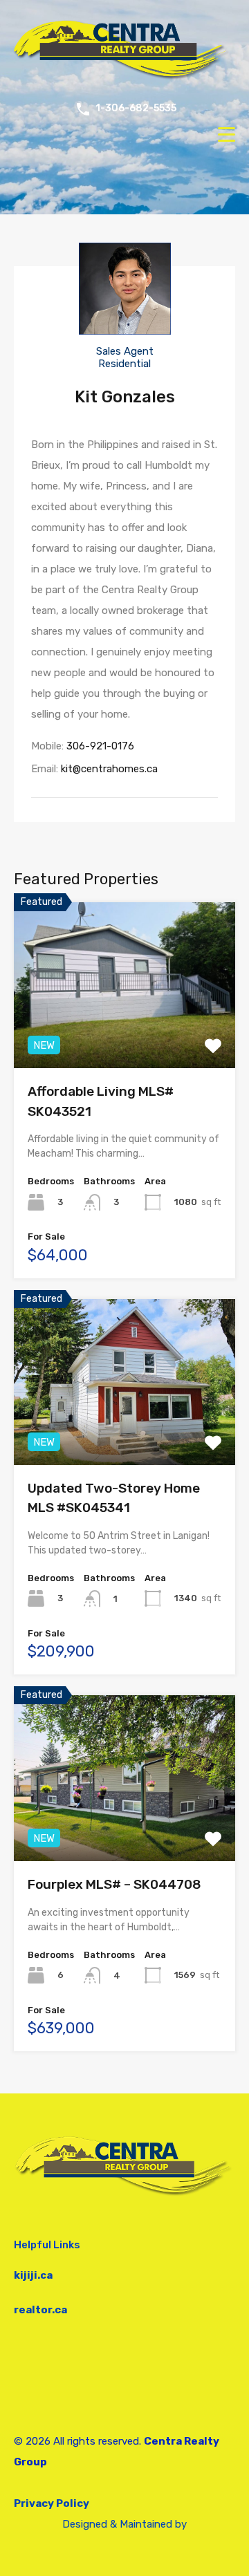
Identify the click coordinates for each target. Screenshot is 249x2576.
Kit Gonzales (125, 397)
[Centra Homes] (124, 79)
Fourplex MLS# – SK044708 (114, 1884)
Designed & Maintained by (124, 2524)
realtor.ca (40, 2310)
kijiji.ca (33, 2275)
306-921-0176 (100, 746)
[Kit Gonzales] (125, 328)
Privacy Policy (52, 2503)
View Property (125, 1035)
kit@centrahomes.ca (109, 769)
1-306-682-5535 (136, 109)
